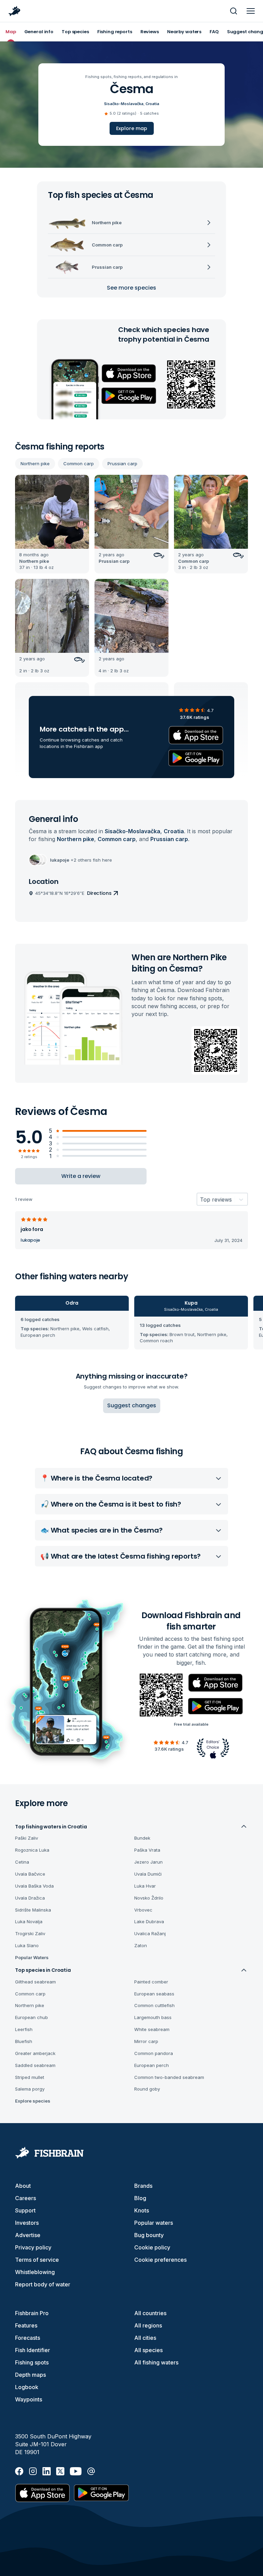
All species (148, 2350)
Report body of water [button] (43, 2284)
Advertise (28, 2235)
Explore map (132, 128)
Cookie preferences (160, 2260)
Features (26, 2325)
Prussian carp (122, 464)
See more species (131, 288)
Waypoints (29, 2399)
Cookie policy (152, 2247)
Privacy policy (33, 2247)
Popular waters (154, 2223)
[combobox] (200, 1200)
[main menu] (251, 11)
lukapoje (30, 1240)
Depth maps (30, 2375)
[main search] (234, 11)
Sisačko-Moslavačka (124, 104)
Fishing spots (32, 2362)
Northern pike (35, 464)
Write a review (81, 1176)
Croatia (152, 104)
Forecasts (28, 2338)
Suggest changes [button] (132, 1405)
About (23, 2186)
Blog (140, 2198)
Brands (143, 2186)
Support (25, 2210)
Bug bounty (149, 2235)
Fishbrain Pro (32, 2313)
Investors (27, 2223)
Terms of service (37, 2260)
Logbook (27, 2387)
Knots (142, 2210)
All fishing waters (156, 2362)
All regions (148, 2325)
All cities (145, 2338)
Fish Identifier (33, 2350)
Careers (26, 2198)
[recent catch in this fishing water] (52, 524)
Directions (99, 893)
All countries (150, 2313)
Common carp (79, 464)
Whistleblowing (35, 2272)
